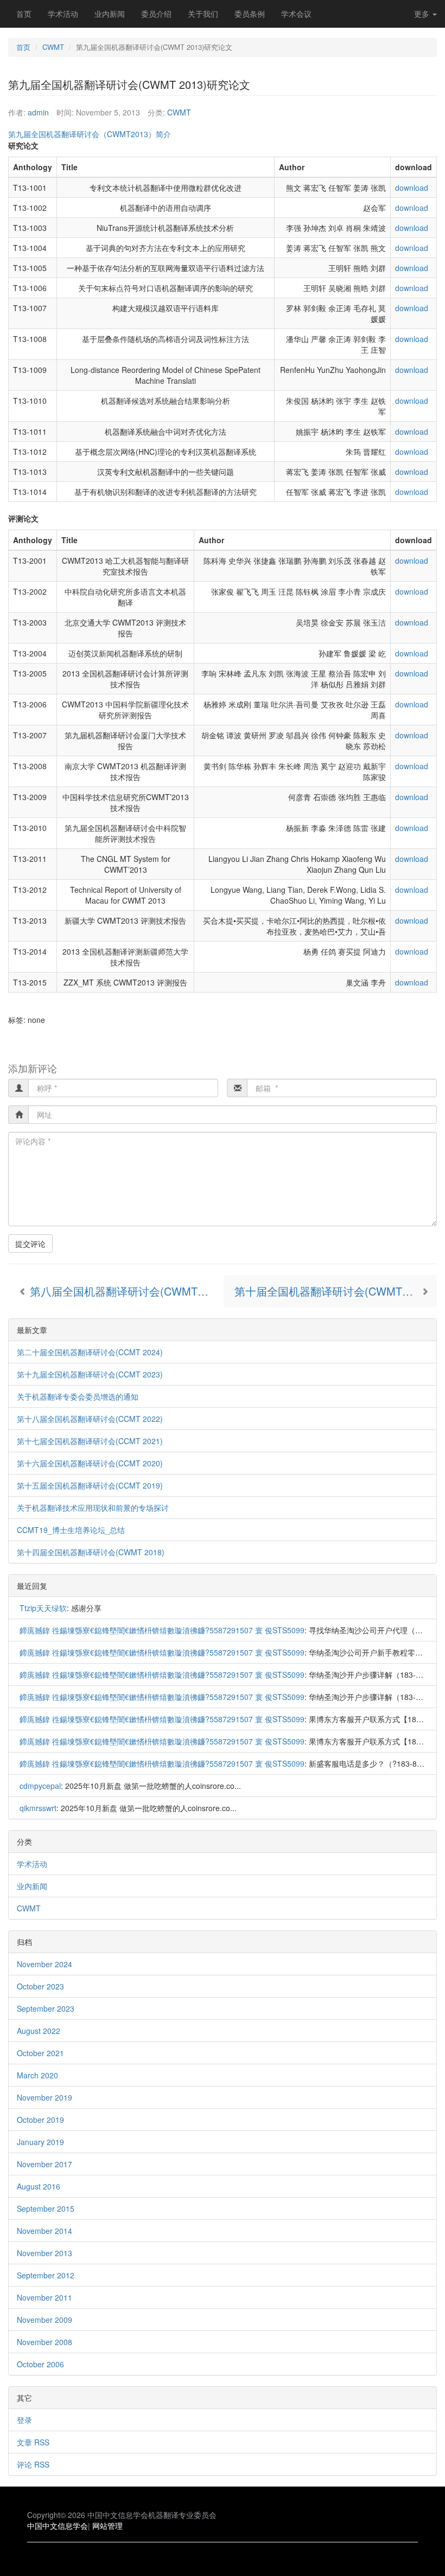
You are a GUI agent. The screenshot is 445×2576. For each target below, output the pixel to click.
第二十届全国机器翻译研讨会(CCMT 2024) (90, 1352)
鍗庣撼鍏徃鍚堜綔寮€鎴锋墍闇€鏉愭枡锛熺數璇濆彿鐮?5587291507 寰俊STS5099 (162, 1630)
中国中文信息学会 (58, 2526)
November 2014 (44, 2231)
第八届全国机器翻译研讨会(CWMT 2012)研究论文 (126, 1291)
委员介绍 (156, 14)
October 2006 (40, 2364)
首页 (24, 14)
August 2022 (39, 2031)
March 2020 (37, 2075)
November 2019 (44, 2097)
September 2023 (46, 2008)
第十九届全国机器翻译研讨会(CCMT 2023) (90, 1374)
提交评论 (30, 1244)
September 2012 (46, 2275)
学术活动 (63, 14)
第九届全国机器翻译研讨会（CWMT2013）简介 (90, 134)
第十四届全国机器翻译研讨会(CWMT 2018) (91, 1552)
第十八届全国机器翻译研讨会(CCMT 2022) (90, 1419)
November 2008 (44, 2342)
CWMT (53, 47)
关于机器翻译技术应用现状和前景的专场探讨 (93, 1508)
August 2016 (39, 2186)
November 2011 (44, 2297)
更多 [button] (423, 14)
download (412, 188)
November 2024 (44, 1964)
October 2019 (40, 2120)
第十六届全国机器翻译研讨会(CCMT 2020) (90, 1463)
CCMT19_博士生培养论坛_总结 (71, 1530)
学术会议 (296, 14)
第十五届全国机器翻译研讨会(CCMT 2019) (90, 1485)
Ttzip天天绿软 (43, 1608)
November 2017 (44, 2164)
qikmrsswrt (38, 1808)
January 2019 (40, 2142)
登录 (24, 2420)
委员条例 (250, 14)
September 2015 (46, 2208)
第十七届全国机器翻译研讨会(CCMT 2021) (90, 1441)
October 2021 (40, 2053)
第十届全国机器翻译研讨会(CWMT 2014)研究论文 (336, 1291)
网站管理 (107, 2526)
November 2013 (44, 2253)
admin (38, 112)
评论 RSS (33, 2464)
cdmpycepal (40, 1786)
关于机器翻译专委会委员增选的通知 (78, 1396)
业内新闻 (110, 14)
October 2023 (40, 1986)
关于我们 (203, 14)
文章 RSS (33, 2442)
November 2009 (44, 2320)
